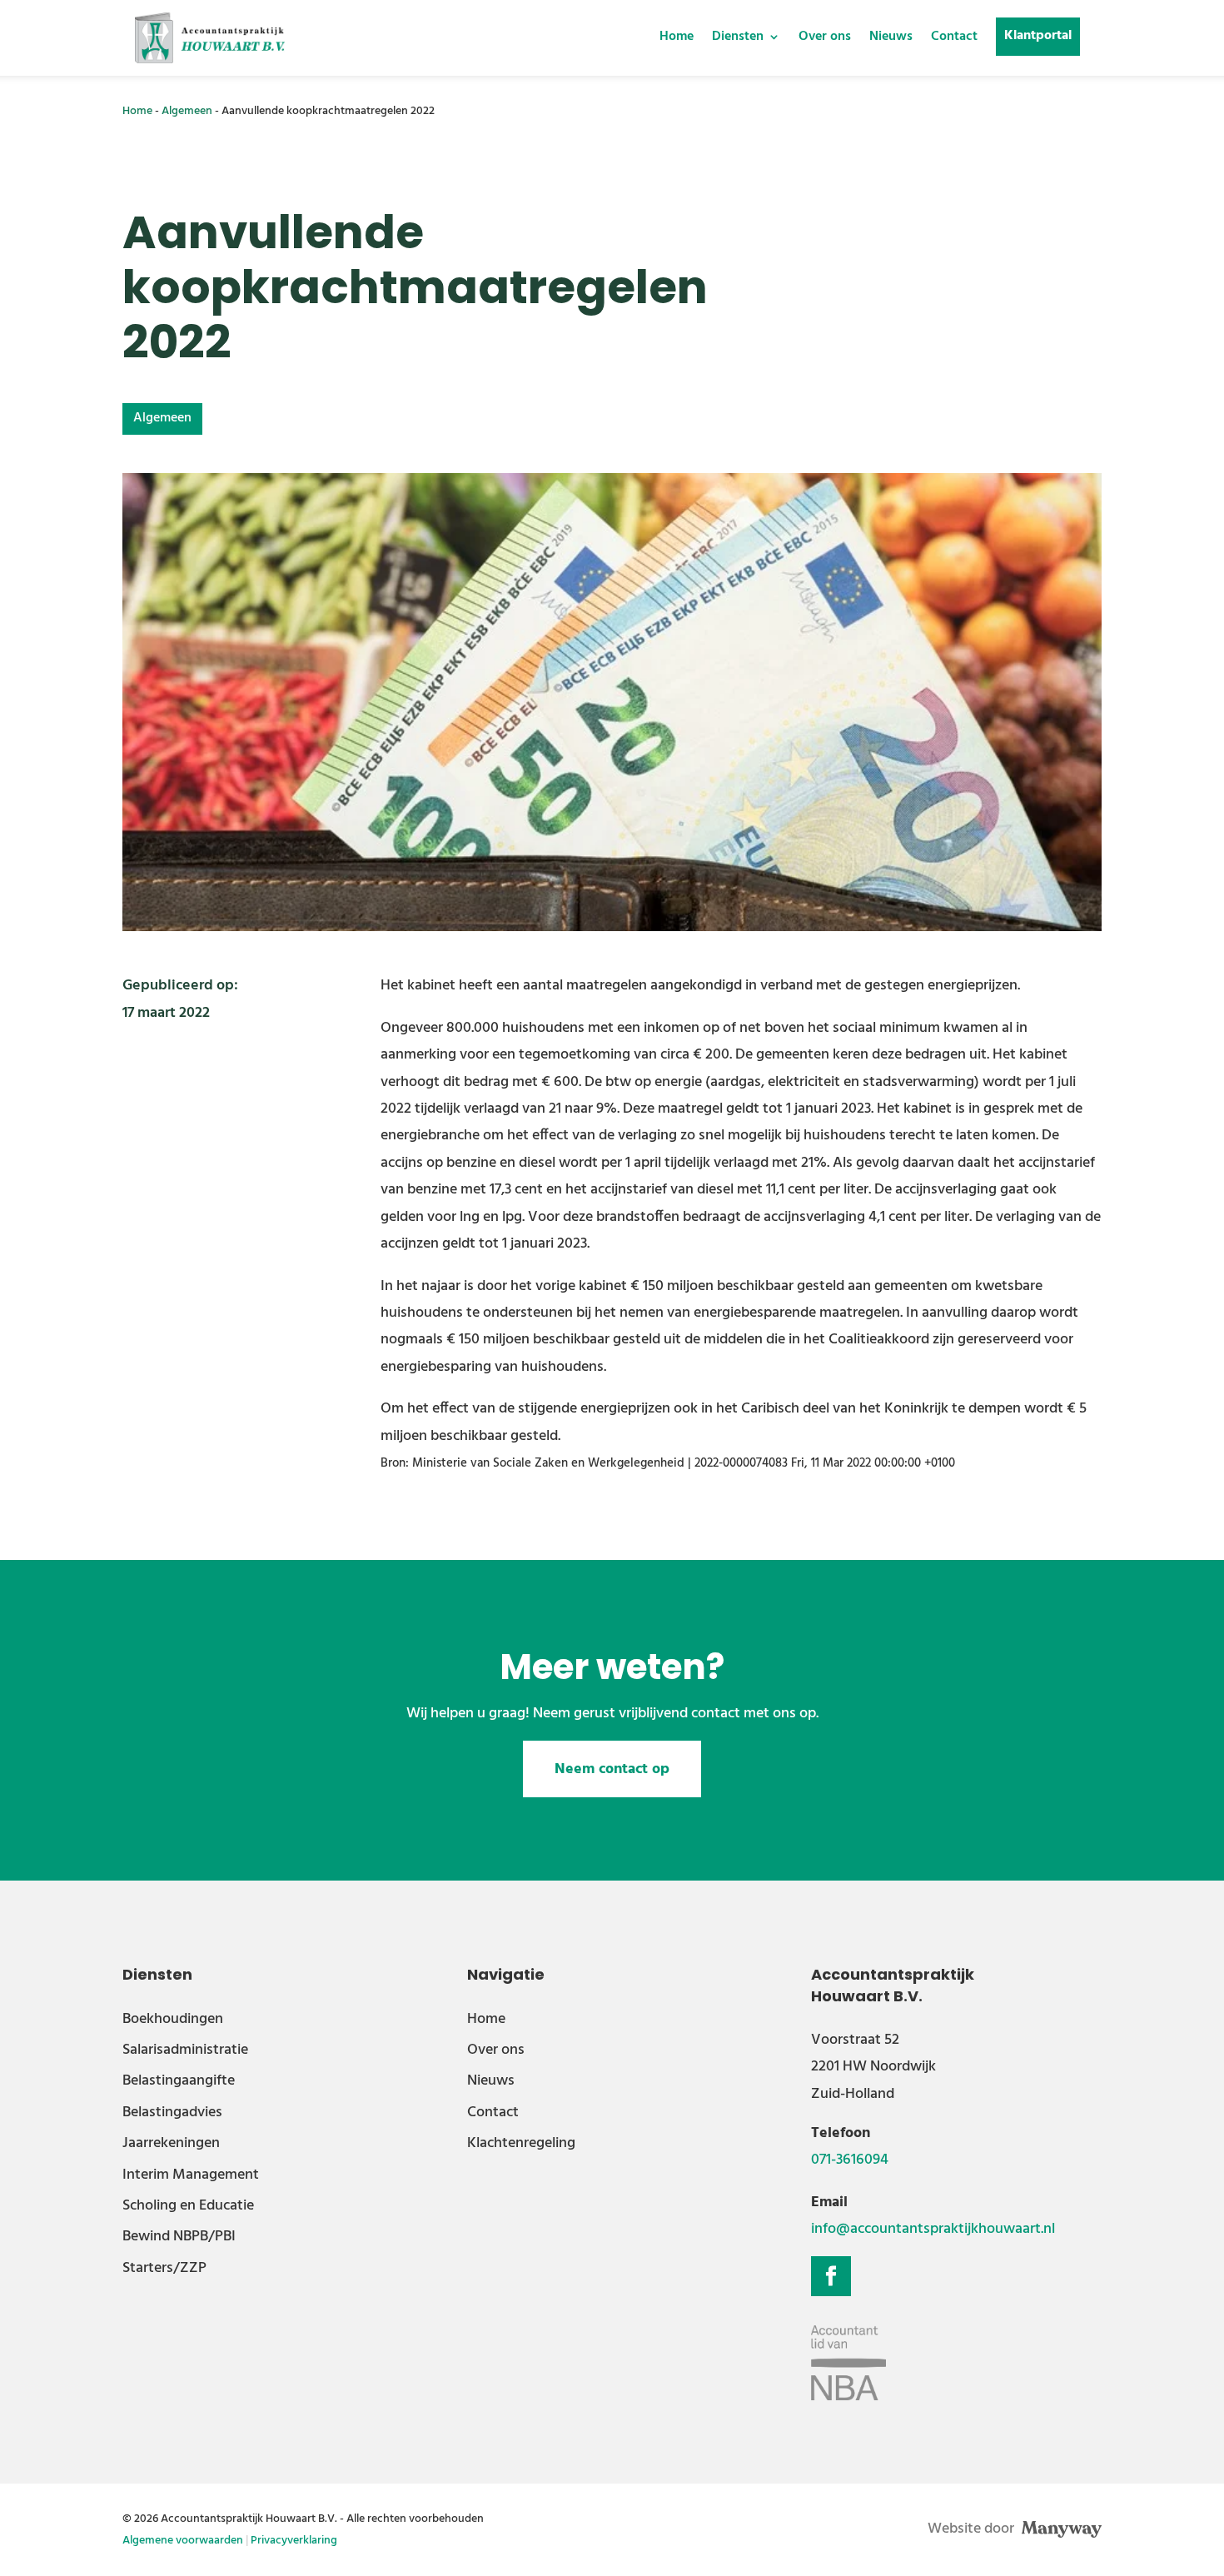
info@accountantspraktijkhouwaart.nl (933, 2229)
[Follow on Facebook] (831, 2276)
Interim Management (191, 2175)
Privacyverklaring (294, 2541)
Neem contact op (612, 1769)
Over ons (825, 37)
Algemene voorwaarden (183, 2541)
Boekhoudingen (173, 2019)
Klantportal (1038, 36)
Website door (973, 2529)
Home (677, 37)
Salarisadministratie (185, 2050)
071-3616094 (850, 2160)
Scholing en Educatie (188, 2206)
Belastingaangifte (179, 2081)
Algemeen (187, 111)
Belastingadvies (172, 2113)
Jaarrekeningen (171, 2143)
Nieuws (891, 37)
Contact (954, 37)
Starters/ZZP (164, 2268)
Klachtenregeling (521, 2143)
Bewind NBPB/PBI (179, 2237)
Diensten (738, 37)
